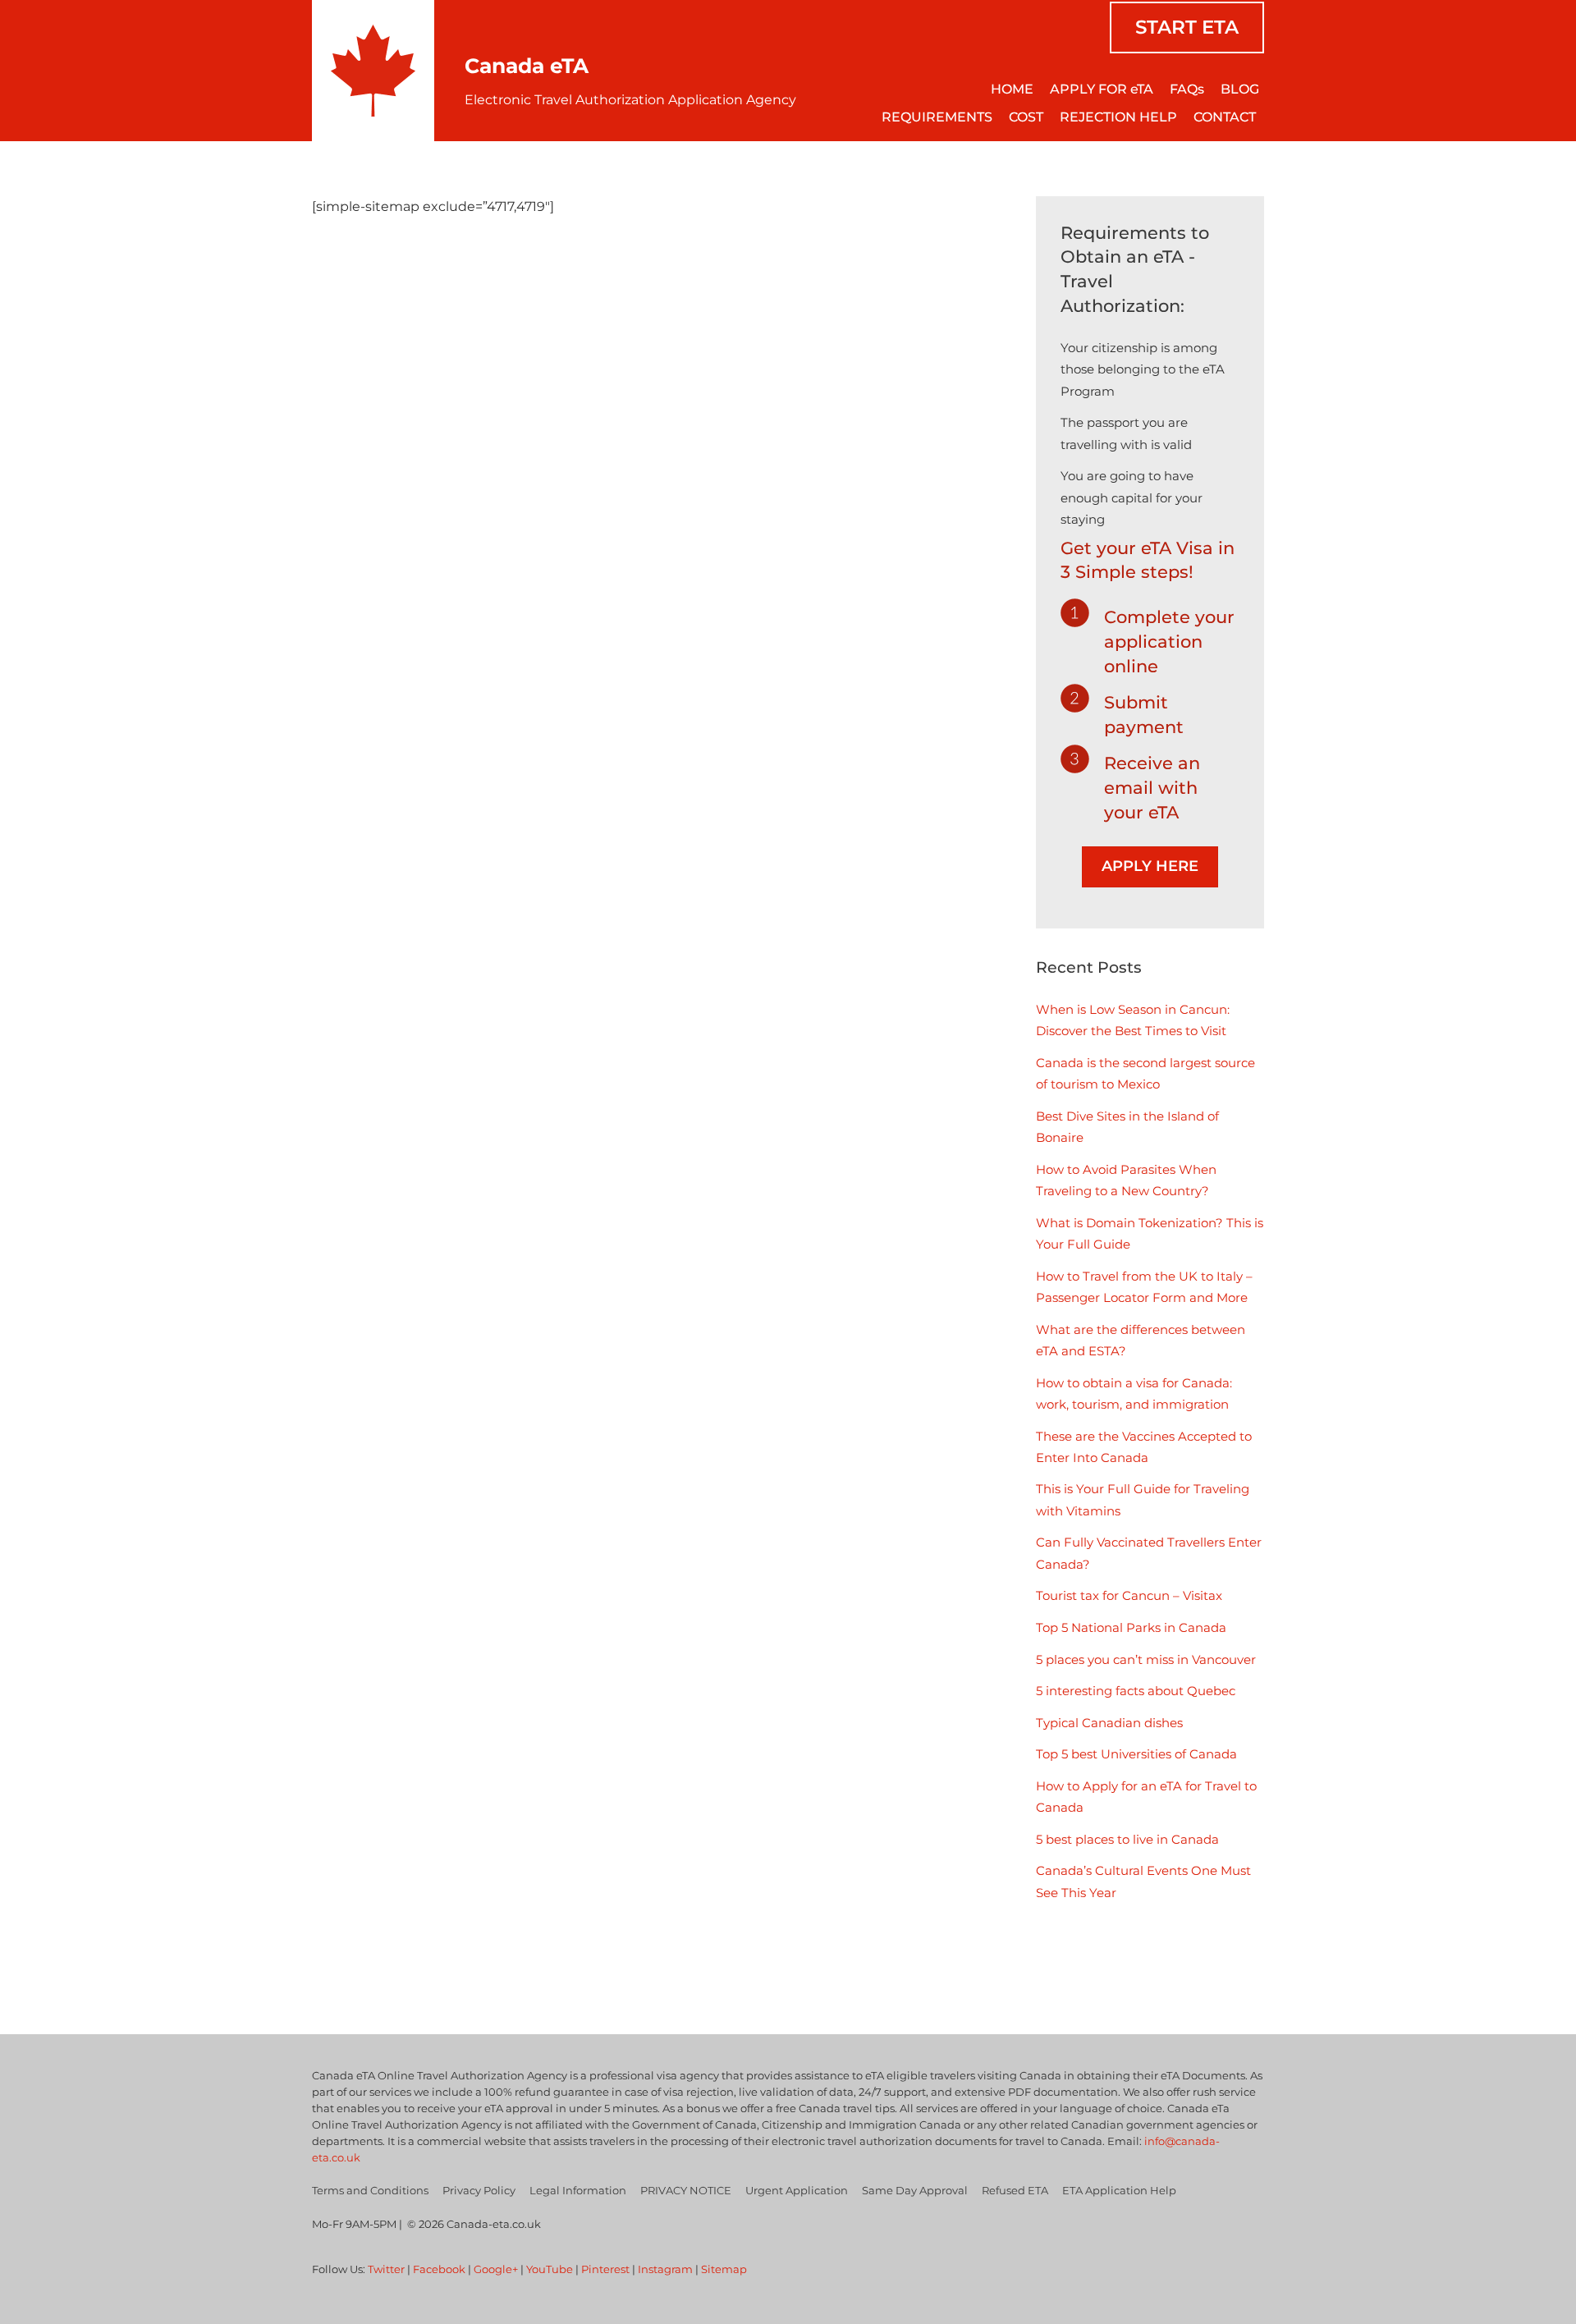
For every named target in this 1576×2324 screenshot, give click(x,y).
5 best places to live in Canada (1127, 1839)
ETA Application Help (1119, 2190)
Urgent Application (797, 2190)
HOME (1012, 89)
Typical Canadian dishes (1109, 1723)
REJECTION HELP (1118, 117)
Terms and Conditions (370, 2190)
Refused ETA (1015, 2190)
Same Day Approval (915, 2190)
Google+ (496, 2269)
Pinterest (605, 2269)
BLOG (1240, 89)
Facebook (439, 2269)
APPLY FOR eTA (1102, 89)
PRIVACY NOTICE (686, 2190)
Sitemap (724, 2269)
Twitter (386, 2269)
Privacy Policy (479, 2190)
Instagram (665, 2269)
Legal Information (578, 2190)
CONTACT (1225, 117)
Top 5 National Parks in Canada (1131, 1627)
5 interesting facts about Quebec (1136, 1691)
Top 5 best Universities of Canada (1136, 1754)
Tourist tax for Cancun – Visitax (1129, 1595)
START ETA (1187, 27)
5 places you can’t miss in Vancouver (1146, 1659)
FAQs (1187, 89)
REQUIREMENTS (937, 117)
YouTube (550, 2269)
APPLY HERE (1150, 866)
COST (1026, 117)
